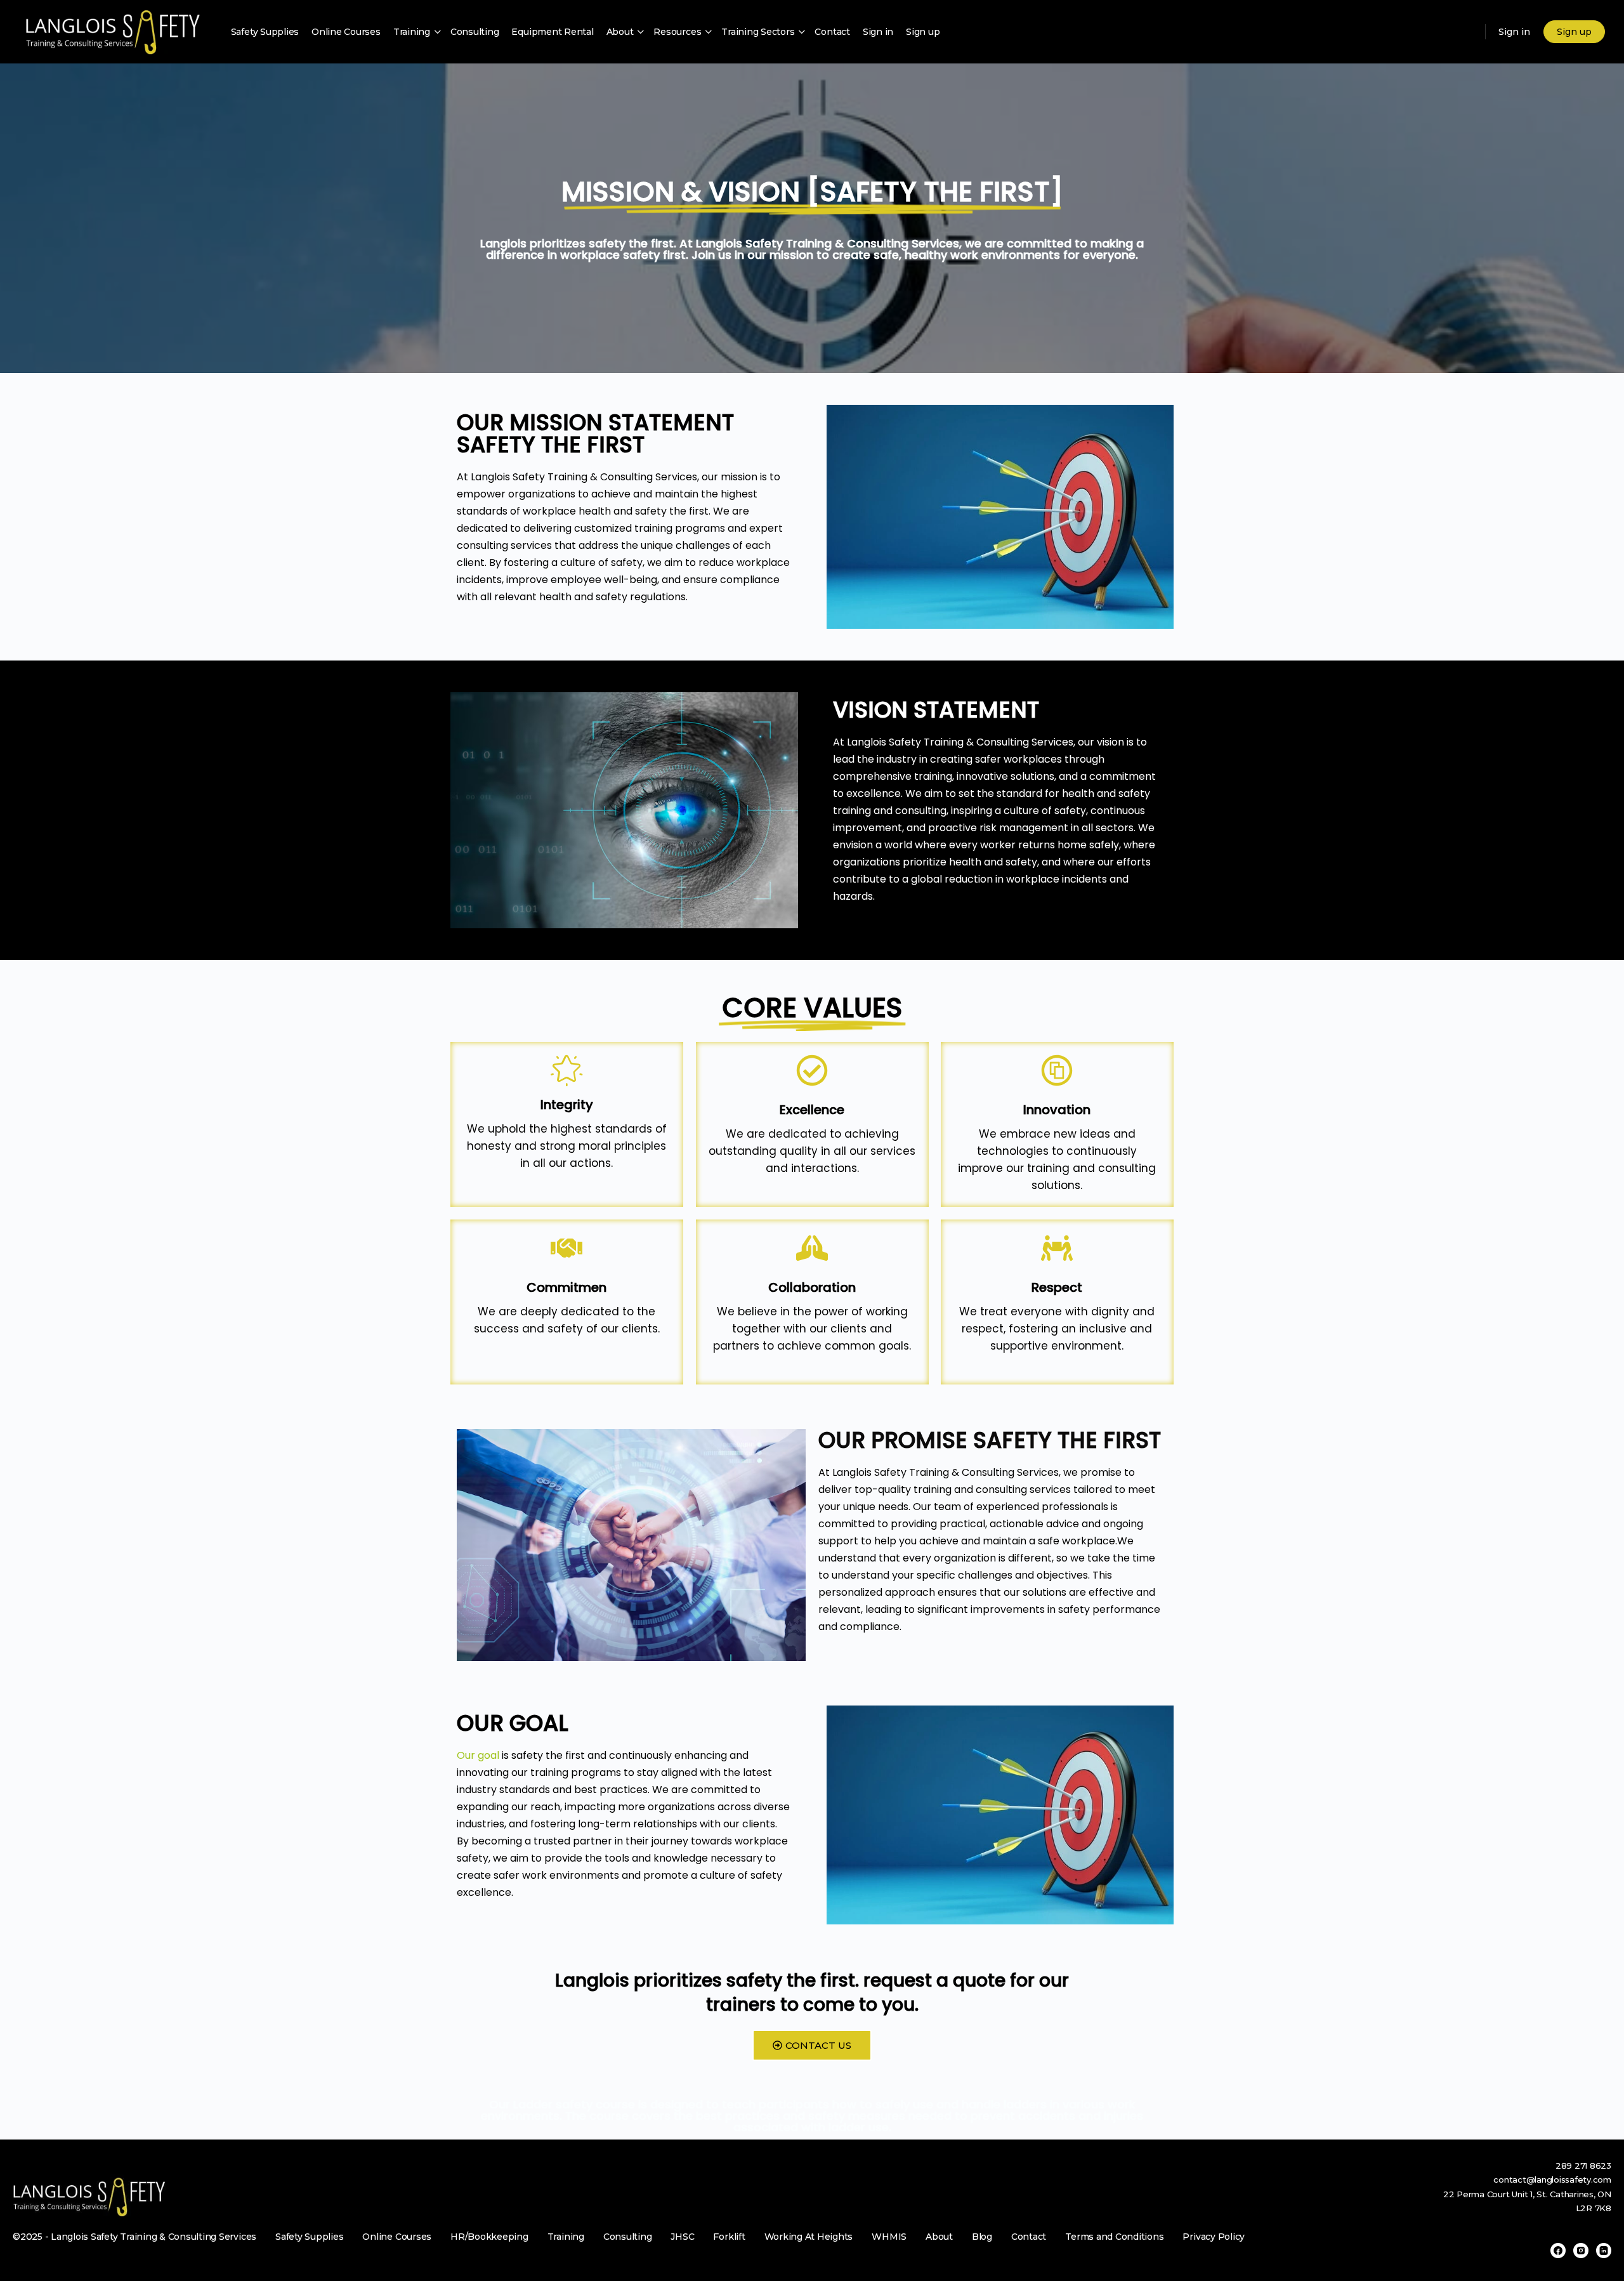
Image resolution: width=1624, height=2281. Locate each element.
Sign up (1574, 32)
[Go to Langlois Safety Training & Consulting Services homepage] (112, 32)
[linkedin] (1604, 2251)
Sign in (1514, 32)
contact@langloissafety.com (1552, 2179)
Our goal (478, 1755)
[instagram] (1581, 2251)
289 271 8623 (1583, 2166)
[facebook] (1558, 2251)
